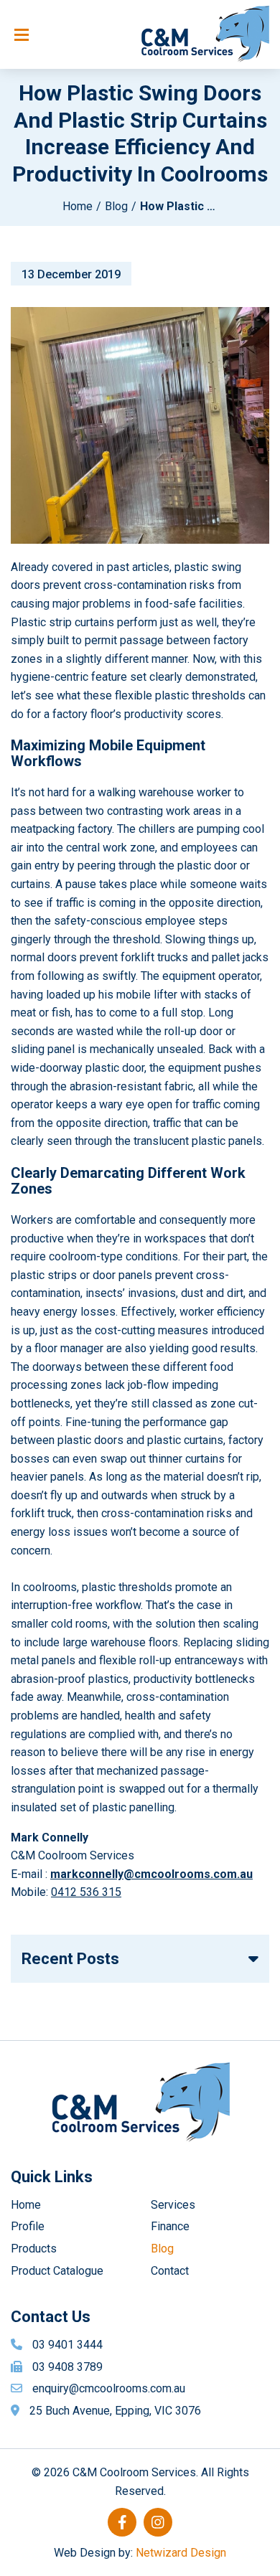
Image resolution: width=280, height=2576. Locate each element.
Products (34, 2249)
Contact (170, 2271)
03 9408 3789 (67, 2367)
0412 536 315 (86, 1892)
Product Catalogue (57, 2271)
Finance (170, 2226)
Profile (28, 2226)
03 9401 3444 (67, 2345)
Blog (116, 206)
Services (173, 2205)
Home (78, 206)
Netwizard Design (181, 2553)
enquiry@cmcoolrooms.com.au (109, 2388)
